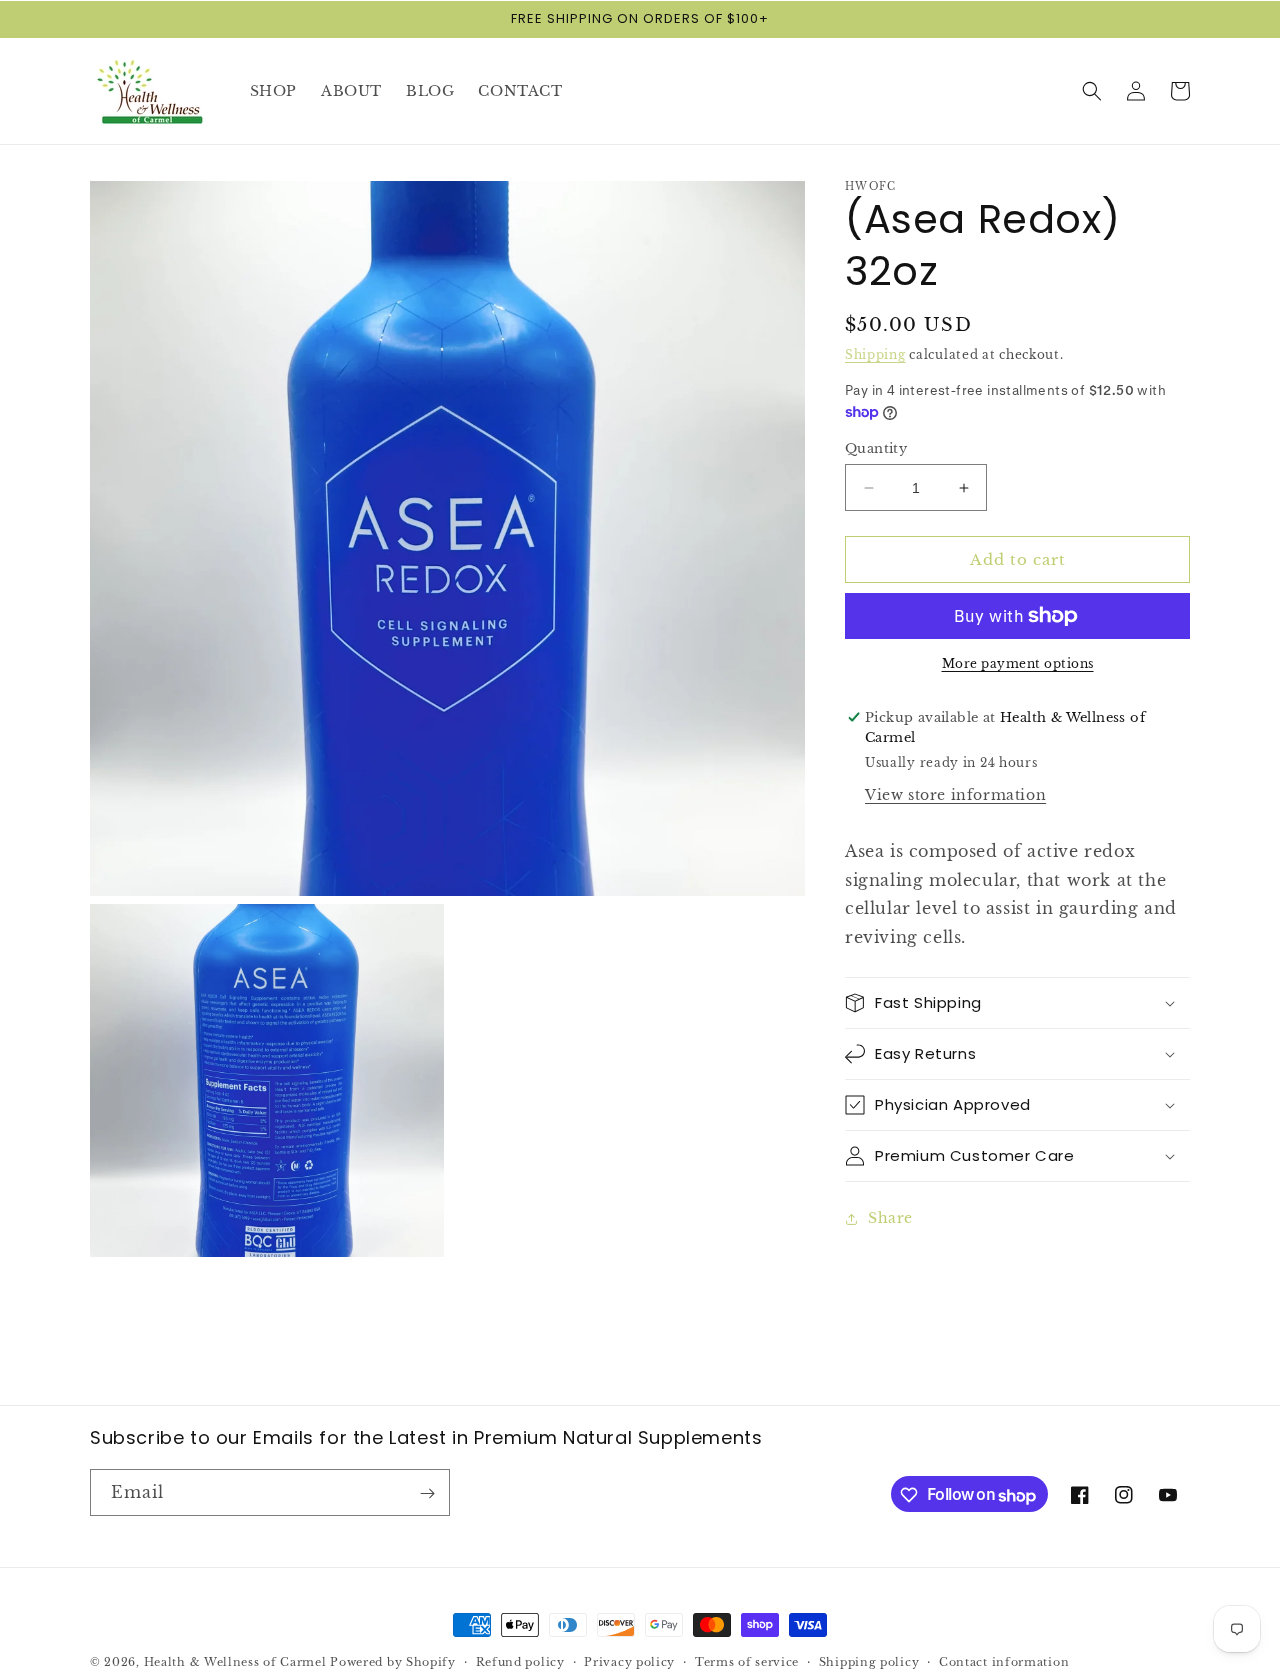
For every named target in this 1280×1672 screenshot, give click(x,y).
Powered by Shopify (393, 1662)
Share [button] (890, 1218)
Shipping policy (869, 1662)
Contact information (1004, 1662)
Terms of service (747, 1662)
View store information (955, 795)
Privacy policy (629, 1662)
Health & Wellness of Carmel (235, 1662)
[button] (1092, 91)
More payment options (1018, 663)
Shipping (875, 354)
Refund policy (520, 1662)
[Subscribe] (427, 1493)
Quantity (876, 448)
